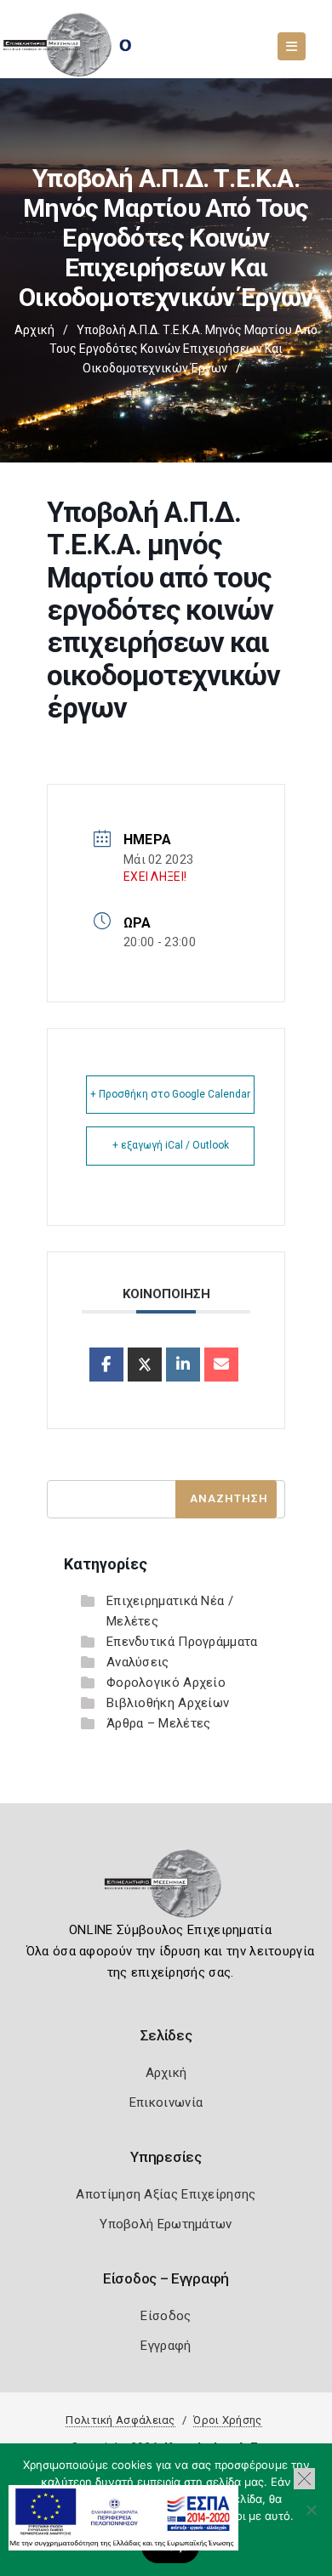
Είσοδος (166, 2316)
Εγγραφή (166, 2346)
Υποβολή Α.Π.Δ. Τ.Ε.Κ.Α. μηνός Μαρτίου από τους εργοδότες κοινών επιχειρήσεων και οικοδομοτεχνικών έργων (183, 349)
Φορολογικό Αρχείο (166, 1682)
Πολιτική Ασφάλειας (120, 2420)
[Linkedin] (183, 1365)
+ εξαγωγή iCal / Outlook (171, 1145)
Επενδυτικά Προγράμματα (182, 1642)
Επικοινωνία (166, 2102)
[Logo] (166, 1889)
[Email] (221, 1365)
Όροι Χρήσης (227, 2420)
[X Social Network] (145, 1365)
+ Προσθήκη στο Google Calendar (170, 1094)
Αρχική (34, 330)
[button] (304, 2479)
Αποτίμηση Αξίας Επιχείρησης (166, 2194)
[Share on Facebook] (106, 1365)
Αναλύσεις (138, 1662)
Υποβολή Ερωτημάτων (166, 2224)
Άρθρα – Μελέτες (159, 1723)
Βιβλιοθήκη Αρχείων (168, 1703)
